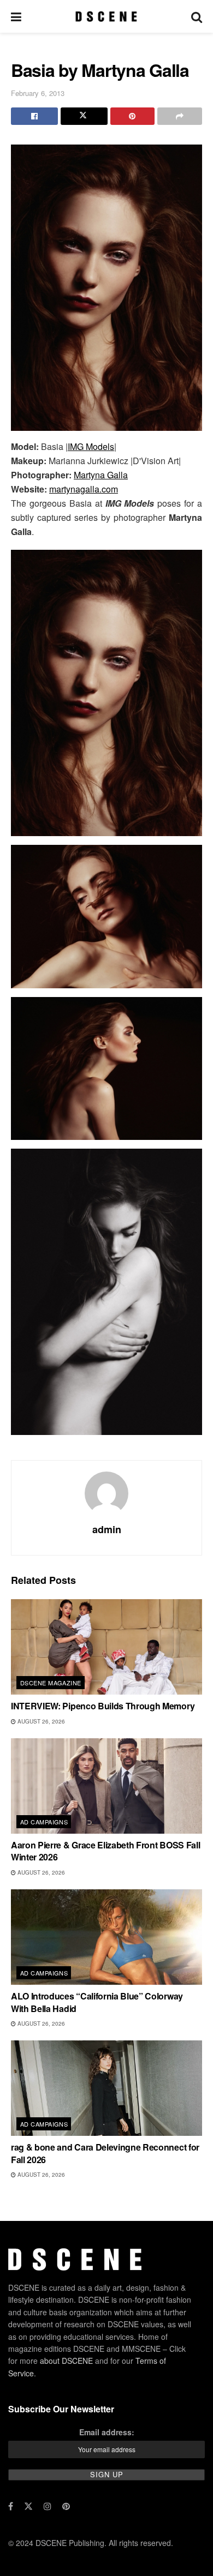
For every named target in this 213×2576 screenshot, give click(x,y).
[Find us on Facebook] (11, 2506)
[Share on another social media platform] (180, 116)
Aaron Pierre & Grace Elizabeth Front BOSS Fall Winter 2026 (105, 1851)
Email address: (107, 2432)
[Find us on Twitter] (28, 2506)
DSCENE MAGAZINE (51, 1683)
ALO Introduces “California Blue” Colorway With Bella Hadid (97, 2002)
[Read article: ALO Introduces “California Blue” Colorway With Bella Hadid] (106, 1937)
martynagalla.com (84, 489)
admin (107, 1529)
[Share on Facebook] (34, 116)
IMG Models (91, 446)
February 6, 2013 (38, 93)
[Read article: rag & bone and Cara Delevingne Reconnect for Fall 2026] (106, 2088)
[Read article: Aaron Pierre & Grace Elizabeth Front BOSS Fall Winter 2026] (106, 1786)
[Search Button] (197, 16)
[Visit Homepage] (106, 16)
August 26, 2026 (40, 1721)
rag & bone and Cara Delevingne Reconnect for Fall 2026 (105, 2153)
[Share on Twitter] (84, 116)
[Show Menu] (16, 16)
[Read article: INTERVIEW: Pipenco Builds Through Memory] (106, 1647)
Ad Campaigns (44, 1822)
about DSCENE (66, 2361)
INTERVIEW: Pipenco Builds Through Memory (103, 1706)
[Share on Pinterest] (133, 116)
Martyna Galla (101, 475)
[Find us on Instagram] (48, 2506)
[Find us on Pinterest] (66, 2506)
